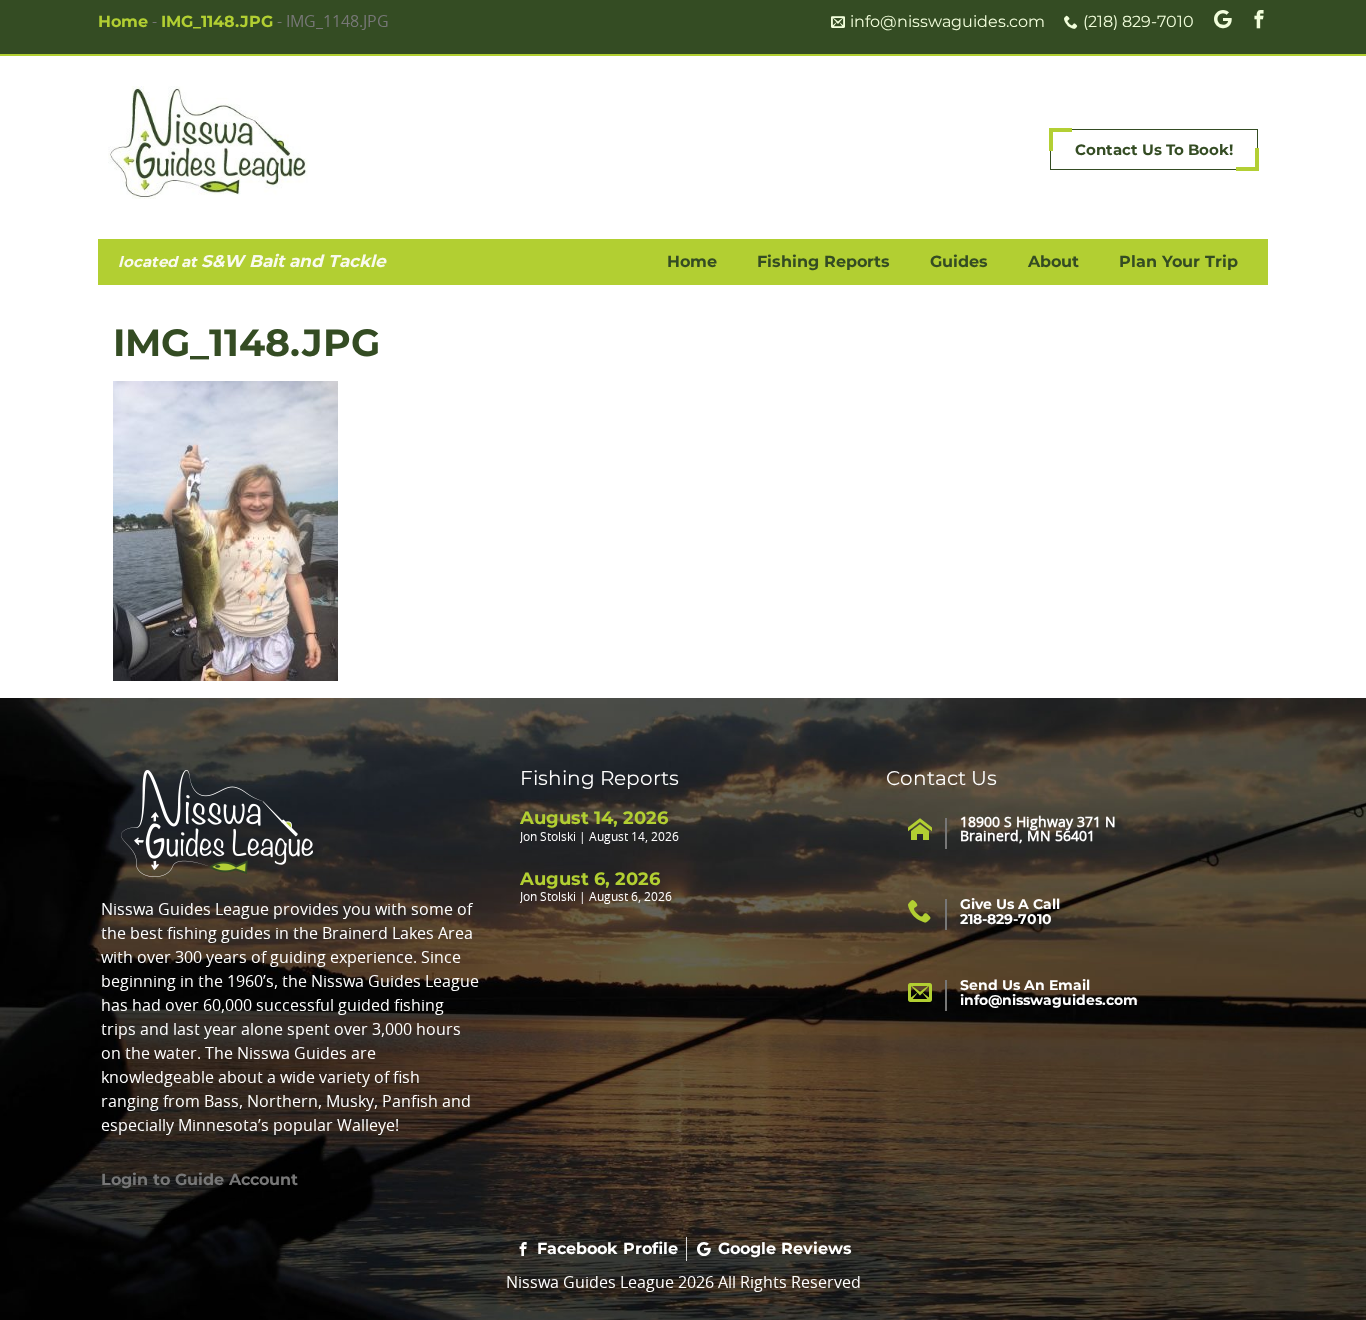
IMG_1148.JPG (217, 21)
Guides (959, 261)
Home (123, 21)
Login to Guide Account (199, 1179)
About (1053, 261)
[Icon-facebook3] (1259, 19)
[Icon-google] (1223, 19)
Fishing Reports (823, 261)
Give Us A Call (1010, 911)
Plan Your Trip (1178, 261)
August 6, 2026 (590, 879)
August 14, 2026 (594, 818)
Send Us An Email (1049, 992)
